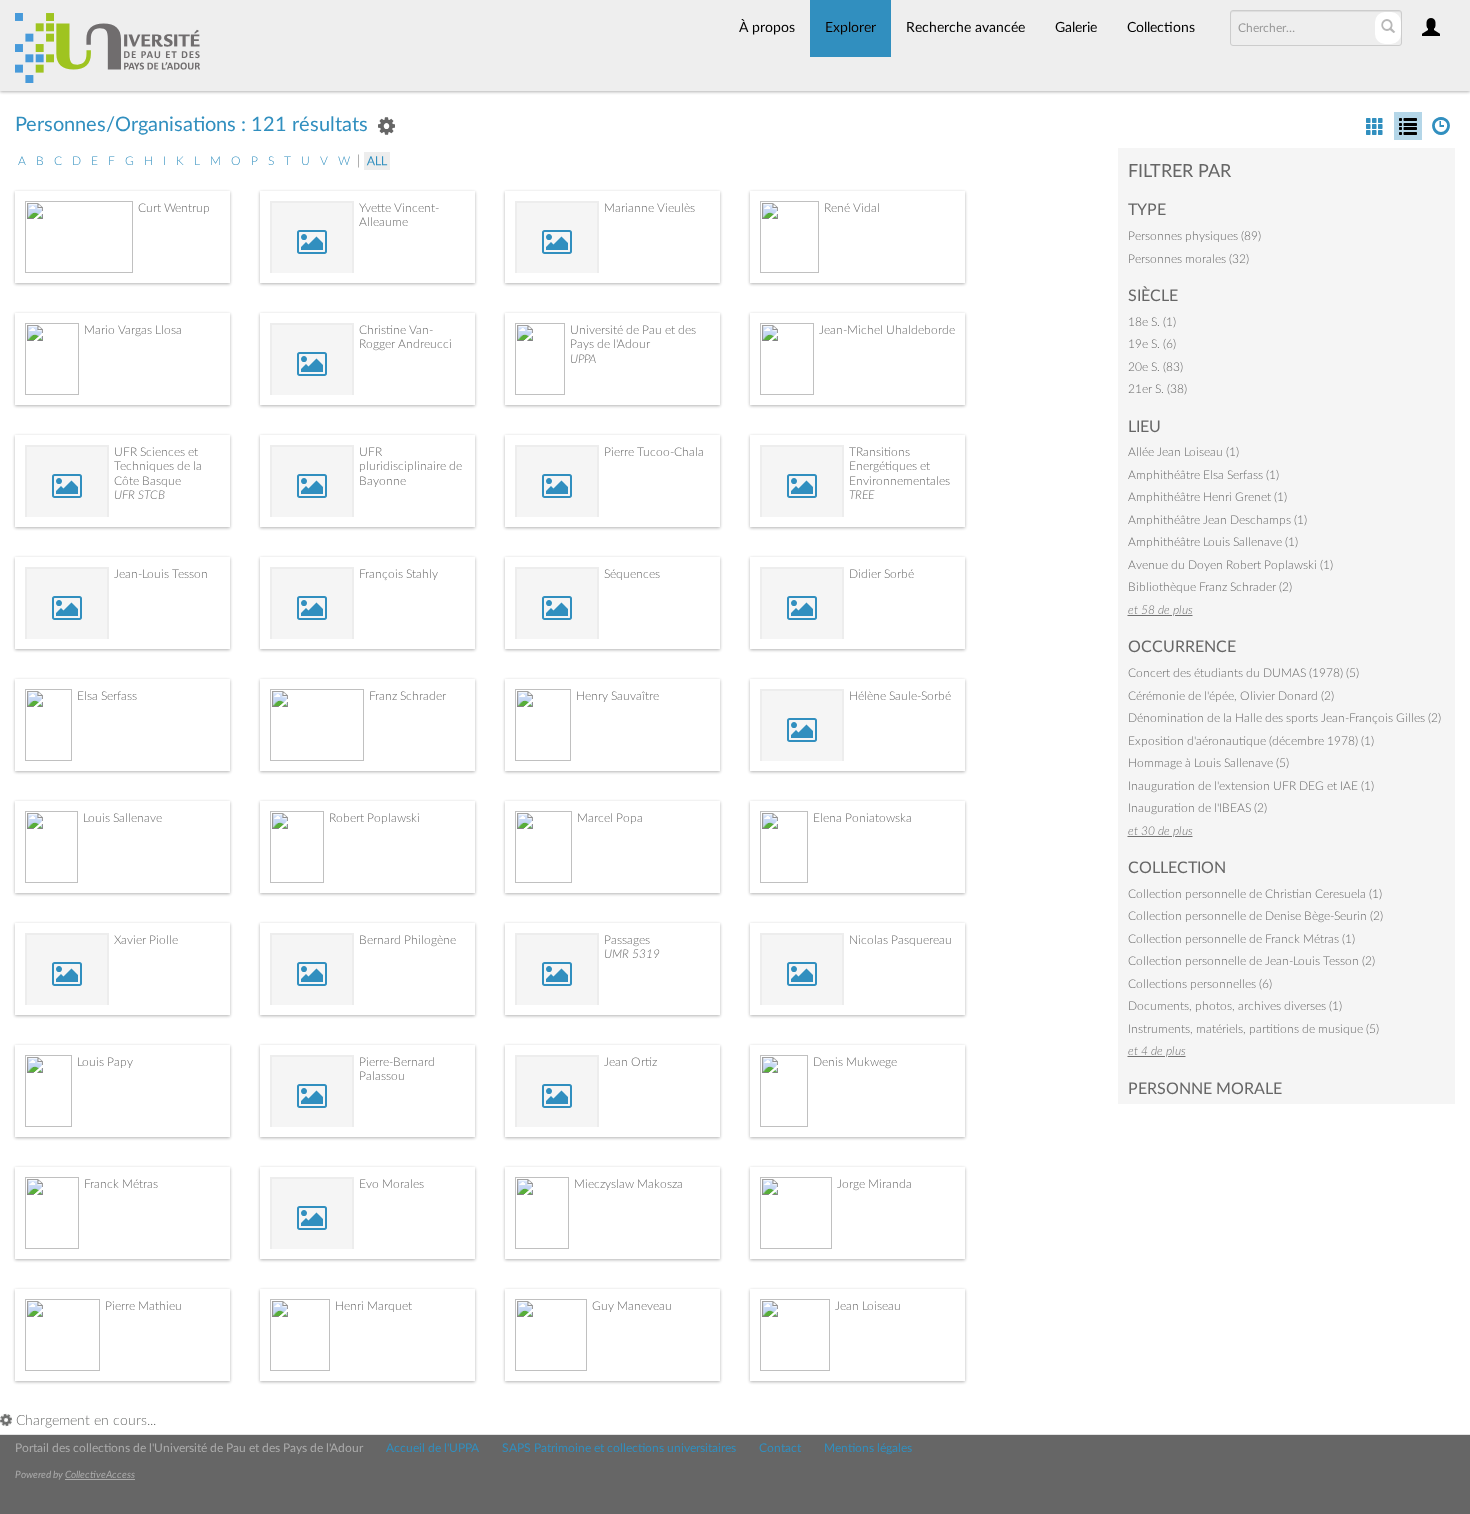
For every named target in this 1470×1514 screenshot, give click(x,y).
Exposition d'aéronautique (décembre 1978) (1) (1251, 741)
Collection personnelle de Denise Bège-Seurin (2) (1255, 916)
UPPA (583, 359)
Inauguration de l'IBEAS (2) (1197, 808)
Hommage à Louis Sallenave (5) (1208, 763)
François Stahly (398, 574)
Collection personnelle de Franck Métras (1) (1241, 939)
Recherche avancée (965, 28)
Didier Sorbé (881, 574)
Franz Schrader (407, 696)
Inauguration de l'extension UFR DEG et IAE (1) (1251, 786)
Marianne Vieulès (649, 208)
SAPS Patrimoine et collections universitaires (619, 1448)
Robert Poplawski (374, 818)
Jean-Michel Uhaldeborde (887, 330)
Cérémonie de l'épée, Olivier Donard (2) (1231, 696)
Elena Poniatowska (862, 818)
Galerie (1076, 28)
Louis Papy (105, 1062)
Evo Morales (391, 1184)
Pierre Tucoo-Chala (654, 452)
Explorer (850, 28)
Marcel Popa (610, 818)
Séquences (632, 574)
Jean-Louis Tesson (161, 574)
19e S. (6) (1152, 344)
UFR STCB (139, 495)
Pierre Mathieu (143, 1306)
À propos (767, 28)
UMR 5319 (632, 954)
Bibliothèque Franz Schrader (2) (1210, 587)
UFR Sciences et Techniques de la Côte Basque (158, 466)
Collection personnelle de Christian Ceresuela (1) (1255, 894)
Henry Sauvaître (617, 696)
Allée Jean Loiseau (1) (1183, 452)
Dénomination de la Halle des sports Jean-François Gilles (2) (1284, 718)
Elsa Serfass (107, 696)
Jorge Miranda (874, 1184)
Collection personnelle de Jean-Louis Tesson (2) (1251, 961)
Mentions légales (868, 1448)
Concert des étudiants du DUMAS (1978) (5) (1243, 673)
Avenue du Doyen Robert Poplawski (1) (1230, 565)
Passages (627, 940)
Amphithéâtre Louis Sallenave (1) (1213, 542)
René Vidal (852, 208)
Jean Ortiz (630, 1062)
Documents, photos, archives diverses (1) (1235, 1006)
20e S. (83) (1155, 367)
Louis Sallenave (122, 818)
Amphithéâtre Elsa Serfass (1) (1203, 475)
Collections (1161, 28)
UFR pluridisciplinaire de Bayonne (410, 466)
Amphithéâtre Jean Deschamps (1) (1217, 520)
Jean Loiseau (868, 1306)
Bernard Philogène (407, 940)
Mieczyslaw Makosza (628, 1184)
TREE (861, 495)
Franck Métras (121, 1184)
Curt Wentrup (174, 208)
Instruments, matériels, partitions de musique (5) (1253, 1029)
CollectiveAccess (100, 1475)
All (377, 161)
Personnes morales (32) (1188, 259)
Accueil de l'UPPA (432, 1448)
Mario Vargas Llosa (133, 330)
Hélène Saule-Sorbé (900, 696)
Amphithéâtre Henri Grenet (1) (1207, 497)
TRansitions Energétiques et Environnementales (899, 466)
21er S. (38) (1157, 389)
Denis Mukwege (855, 1062)
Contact (780, 1448)
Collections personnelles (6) (1200, 984)
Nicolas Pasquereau (900, 940)
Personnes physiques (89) (1194, 236)
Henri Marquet (373, 1306)
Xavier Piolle (146, 940)
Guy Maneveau (632, 1306)
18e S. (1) (1152, 322)
